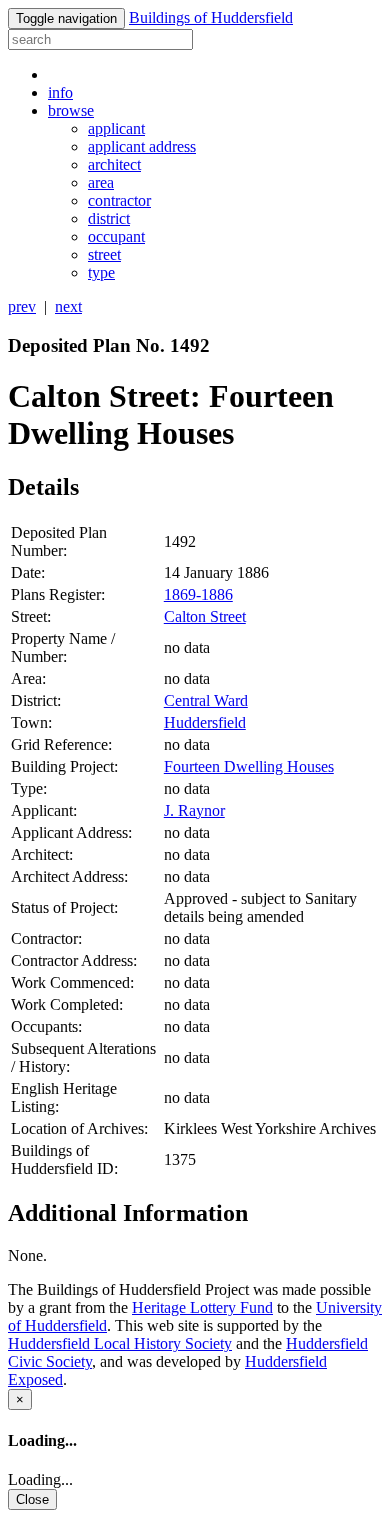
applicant (116, 128)
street (104, 254)
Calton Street (205, 616)
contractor (119, 200)
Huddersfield (205, 722)
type (101, 272)
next (68, 306)
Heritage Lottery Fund (202, 1307)
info (60, 92)
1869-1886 (198, 594)
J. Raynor (194, 810)
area (101, 182)
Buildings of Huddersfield (211, 17)
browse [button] (71, 110)
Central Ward (206, 700)
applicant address (142, 146)
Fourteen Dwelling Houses (249, 766)
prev (22, 306)
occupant (116, 236)
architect (114, 164)
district (109, 218)
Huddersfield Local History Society (120, 1343)
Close (32, 1499)
